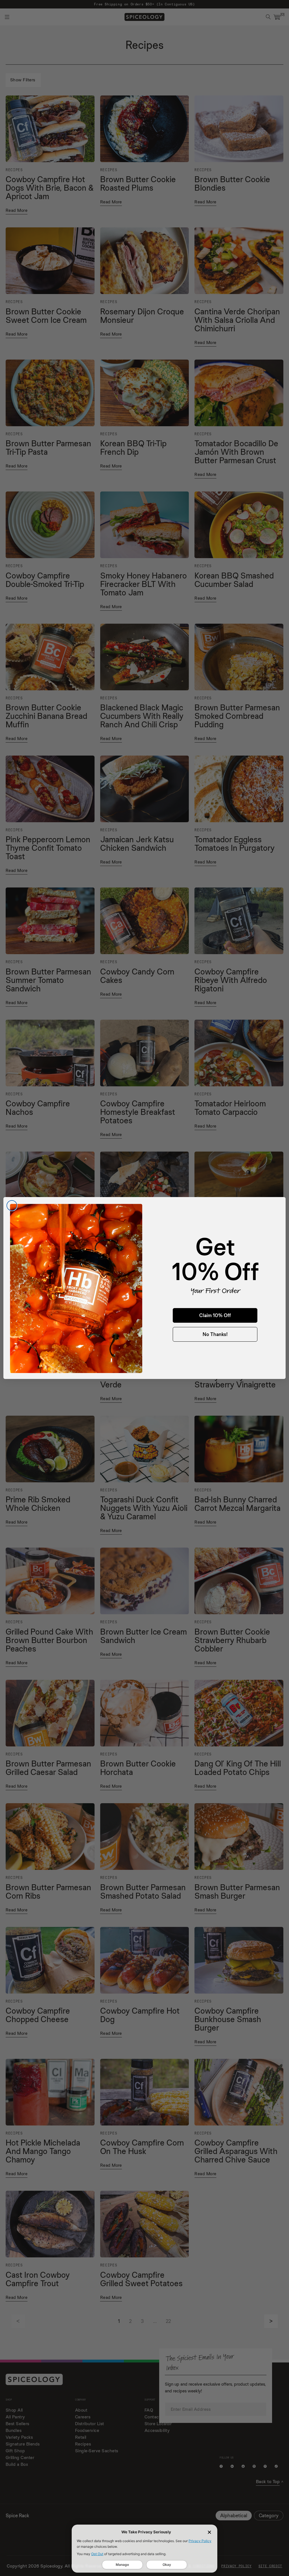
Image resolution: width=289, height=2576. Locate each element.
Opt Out (97, 2554)
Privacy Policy (200, 2541)
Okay (167, 2565)
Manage (122, 2565)
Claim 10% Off (215, 1315)
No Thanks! (215, 1334)
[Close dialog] (12, 1206)
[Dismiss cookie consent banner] (209, 2532)
